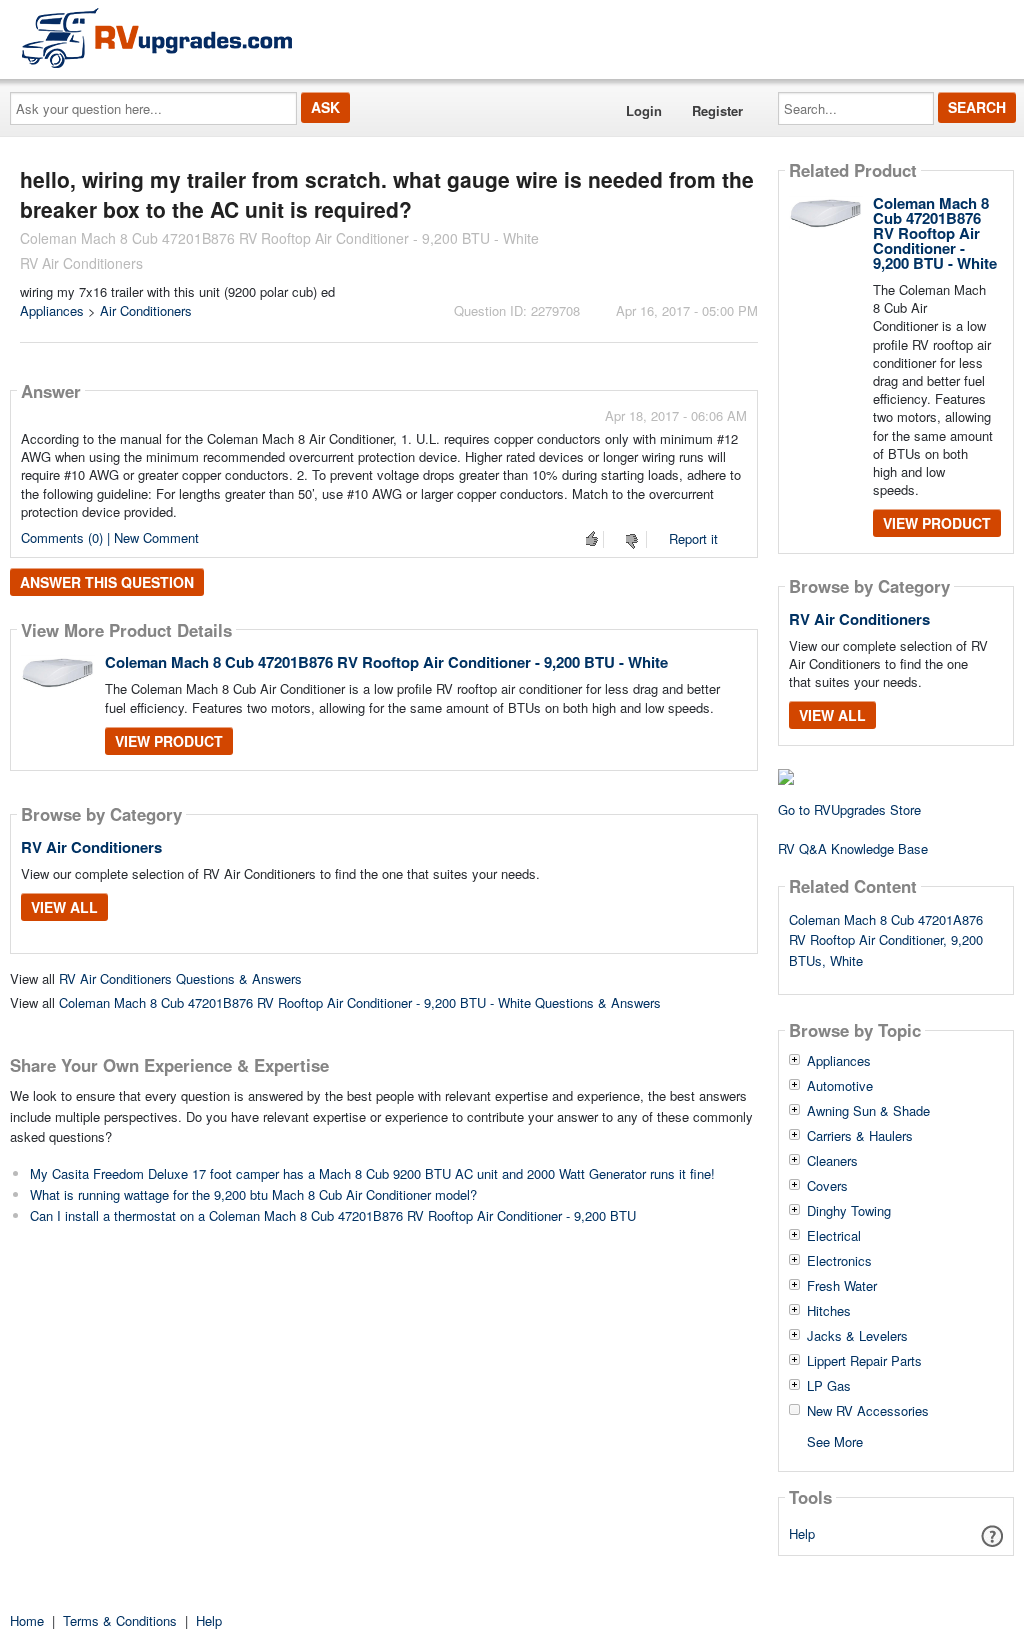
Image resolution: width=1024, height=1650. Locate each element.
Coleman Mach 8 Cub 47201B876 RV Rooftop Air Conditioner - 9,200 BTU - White (386, 662)
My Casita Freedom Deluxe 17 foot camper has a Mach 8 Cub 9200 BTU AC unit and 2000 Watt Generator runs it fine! (372, 1173)
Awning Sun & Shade (868, 1111)
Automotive (840, 1086)
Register (717, 110)
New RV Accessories (868, 1411)
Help (802, 1533)
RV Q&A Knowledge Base (853, 848)
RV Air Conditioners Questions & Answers (180, 978)
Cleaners (832, 1161)
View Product (169, 741)
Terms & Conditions (120, 1620)
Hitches (829, 1311)
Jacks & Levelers (857, 1336)
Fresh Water (842, 1286)
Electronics (839, 1261)
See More (835, 1440)
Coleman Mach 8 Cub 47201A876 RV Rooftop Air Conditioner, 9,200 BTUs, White (886, 940)
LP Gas (829, 1386)
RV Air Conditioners (91, 847)
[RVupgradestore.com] (157, 37)
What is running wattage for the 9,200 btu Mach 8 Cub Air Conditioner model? (253, 1194)
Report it (693, 538)
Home (27, 1620)
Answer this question (107, 582)
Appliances (52, 310)
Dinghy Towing (849, 1211)
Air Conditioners (146, 310)
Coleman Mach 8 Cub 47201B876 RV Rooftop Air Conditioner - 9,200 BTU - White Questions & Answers (360, 1002)
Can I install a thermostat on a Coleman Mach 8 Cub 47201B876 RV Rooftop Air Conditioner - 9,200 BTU (333, 1215)
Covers (827, 1186)
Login (644, 110)
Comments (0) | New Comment (110, 537)
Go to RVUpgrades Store (849, 809)
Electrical (834, 1236)
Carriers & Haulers (860, 1136)
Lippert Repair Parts (864, 1361)
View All (64, 907)
